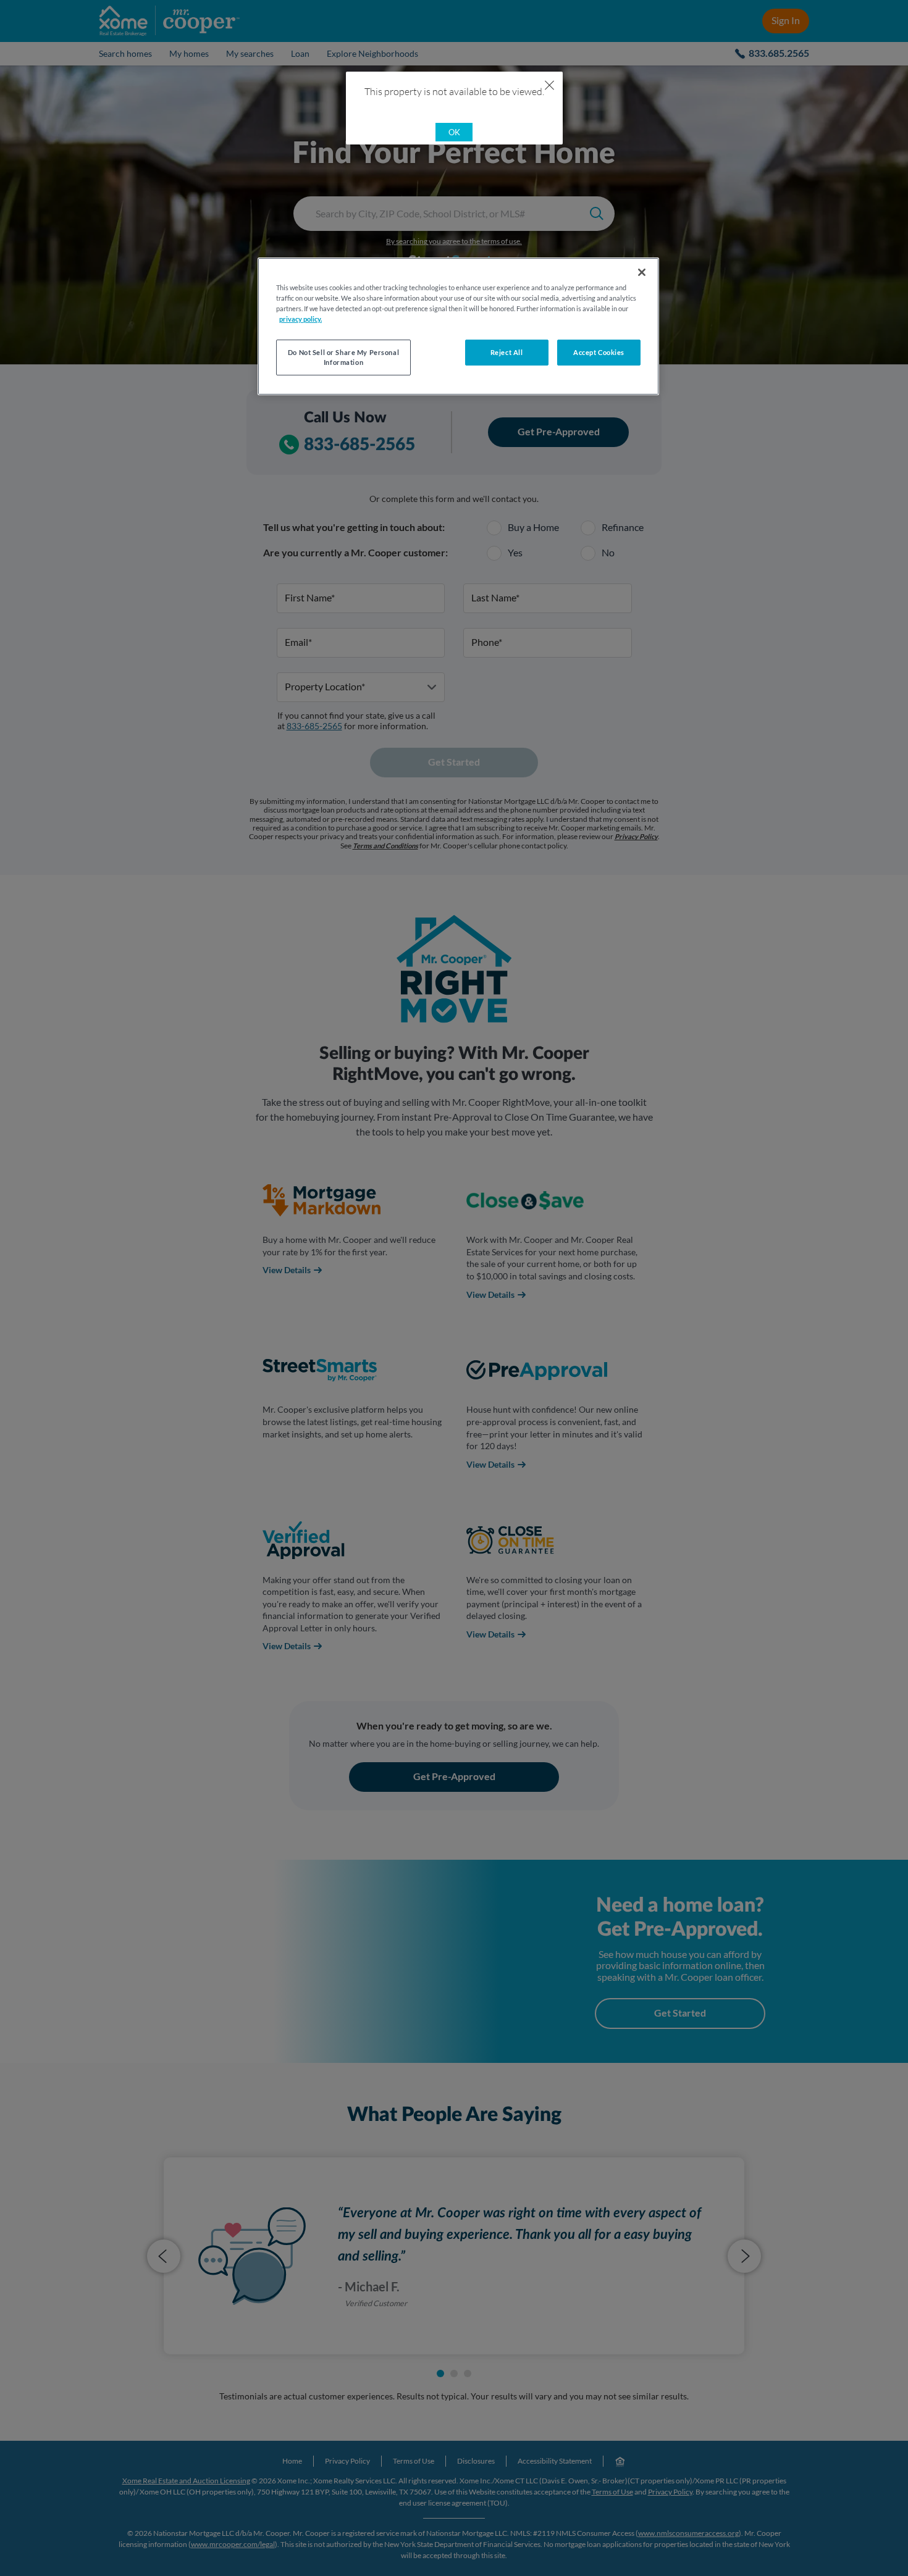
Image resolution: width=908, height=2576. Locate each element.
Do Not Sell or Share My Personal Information (343, 357)
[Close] (642, 272)
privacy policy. (301, 319)
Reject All (507, 352)
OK (454, 132)
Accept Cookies (599, 352)
